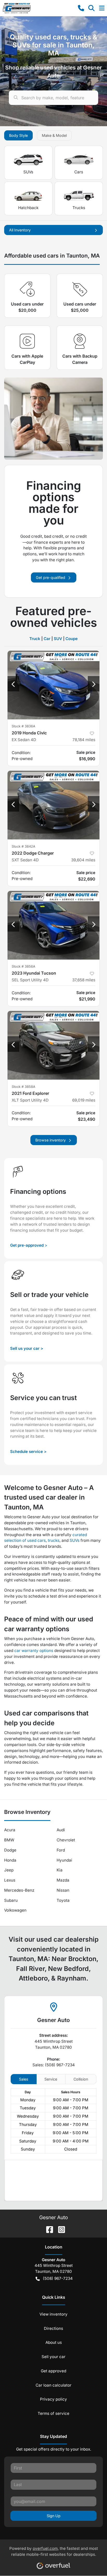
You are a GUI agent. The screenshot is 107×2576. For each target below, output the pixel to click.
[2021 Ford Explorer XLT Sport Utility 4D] (53, 1045)
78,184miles (84, 740)
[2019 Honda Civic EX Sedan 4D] (53, 685)
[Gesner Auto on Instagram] (59, 2229)
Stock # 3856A (24, 966)
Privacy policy (53, 2399)
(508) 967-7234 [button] (58, 2278)
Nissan (63, 1890)
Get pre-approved (27, 1245)
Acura (10, 1830)
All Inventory (20, 230)
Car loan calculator (53, 2385)
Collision (81, 2079)
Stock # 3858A (24, 1087)
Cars (79, 172)
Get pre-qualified (51, 577)
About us (54, 2342)
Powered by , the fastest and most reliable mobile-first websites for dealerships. (54, 2551)
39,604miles (83, 860)
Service (51, 2079)
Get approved (53, 2371)
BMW (9, 1840)
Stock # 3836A (24, 726)
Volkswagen (15, 1910)
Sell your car (53, 2357)
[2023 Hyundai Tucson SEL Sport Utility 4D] (53, 925)
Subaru (11, 1900)
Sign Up (54, 2516)
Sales (24, 2079)
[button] (81, 8)
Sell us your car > (27, 1348)
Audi (61, 1830)
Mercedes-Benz (19, 1890)
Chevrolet (66, 1840)
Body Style (18, 135)
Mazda (63, 1880)
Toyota (63, 1900)
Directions (53, 2328)
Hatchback (28, 208)
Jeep (9, 1870)
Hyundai (64, 1860)
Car (47, 639)
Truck (35, 639)
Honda (10, 1860)
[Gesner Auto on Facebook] (48, 2229)
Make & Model (54, 135)
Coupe (72, 639)
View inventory (53, 2314)
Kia (60, 1870)
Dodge (10, 1850)
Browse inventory (51, 1140)
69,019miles (84, 1100)
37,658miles (84, 980)
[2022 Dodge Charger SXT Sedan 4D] (53, 805)
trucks (54, 1540)
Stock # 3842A (24, 846)
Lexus (10, 1880)
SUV (58, 639)
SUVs (28, 172)
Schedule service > (28, 1452)
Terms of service (53, 2413)
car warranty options (34, 1651)
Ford (61, 1850)
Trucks (79, 208)
